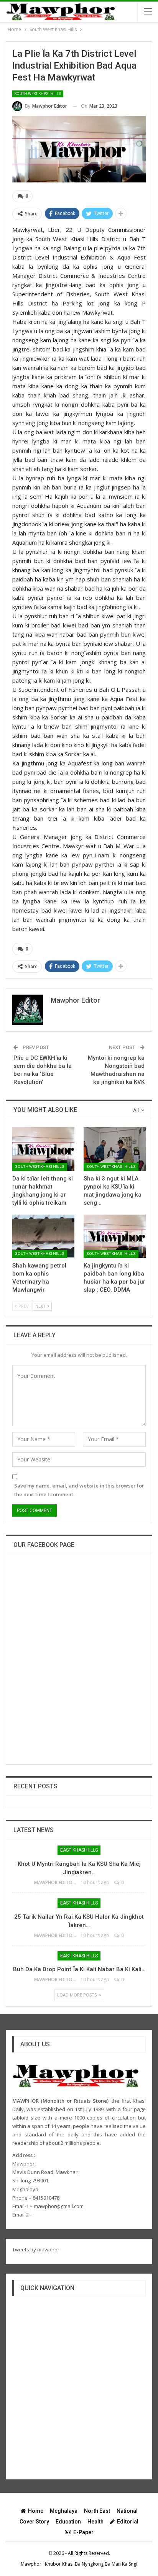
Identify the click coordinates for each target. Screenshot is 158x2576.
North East (97, 2511)
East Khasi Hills (79, 1850)
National (127, 2511)
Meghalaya (64, 2511)
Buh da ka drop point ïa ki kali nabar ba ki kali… (79, 1969)
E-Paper (83, 2532)
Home (36, 2511)
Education (68, 2522)
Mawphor (31, 2564)
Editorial (128, 2522)
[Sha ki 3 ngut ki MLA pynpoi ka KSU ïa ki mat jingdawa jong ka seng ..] (115, 1149)
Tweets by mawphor (36, 2249)
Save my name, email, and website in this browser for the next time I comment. (79, 1490)
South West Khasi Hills (38, 94)
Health (95, 2522)
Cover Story (34, 2522)
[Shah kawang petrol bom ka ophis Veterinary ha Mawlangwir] (43, 1236)
